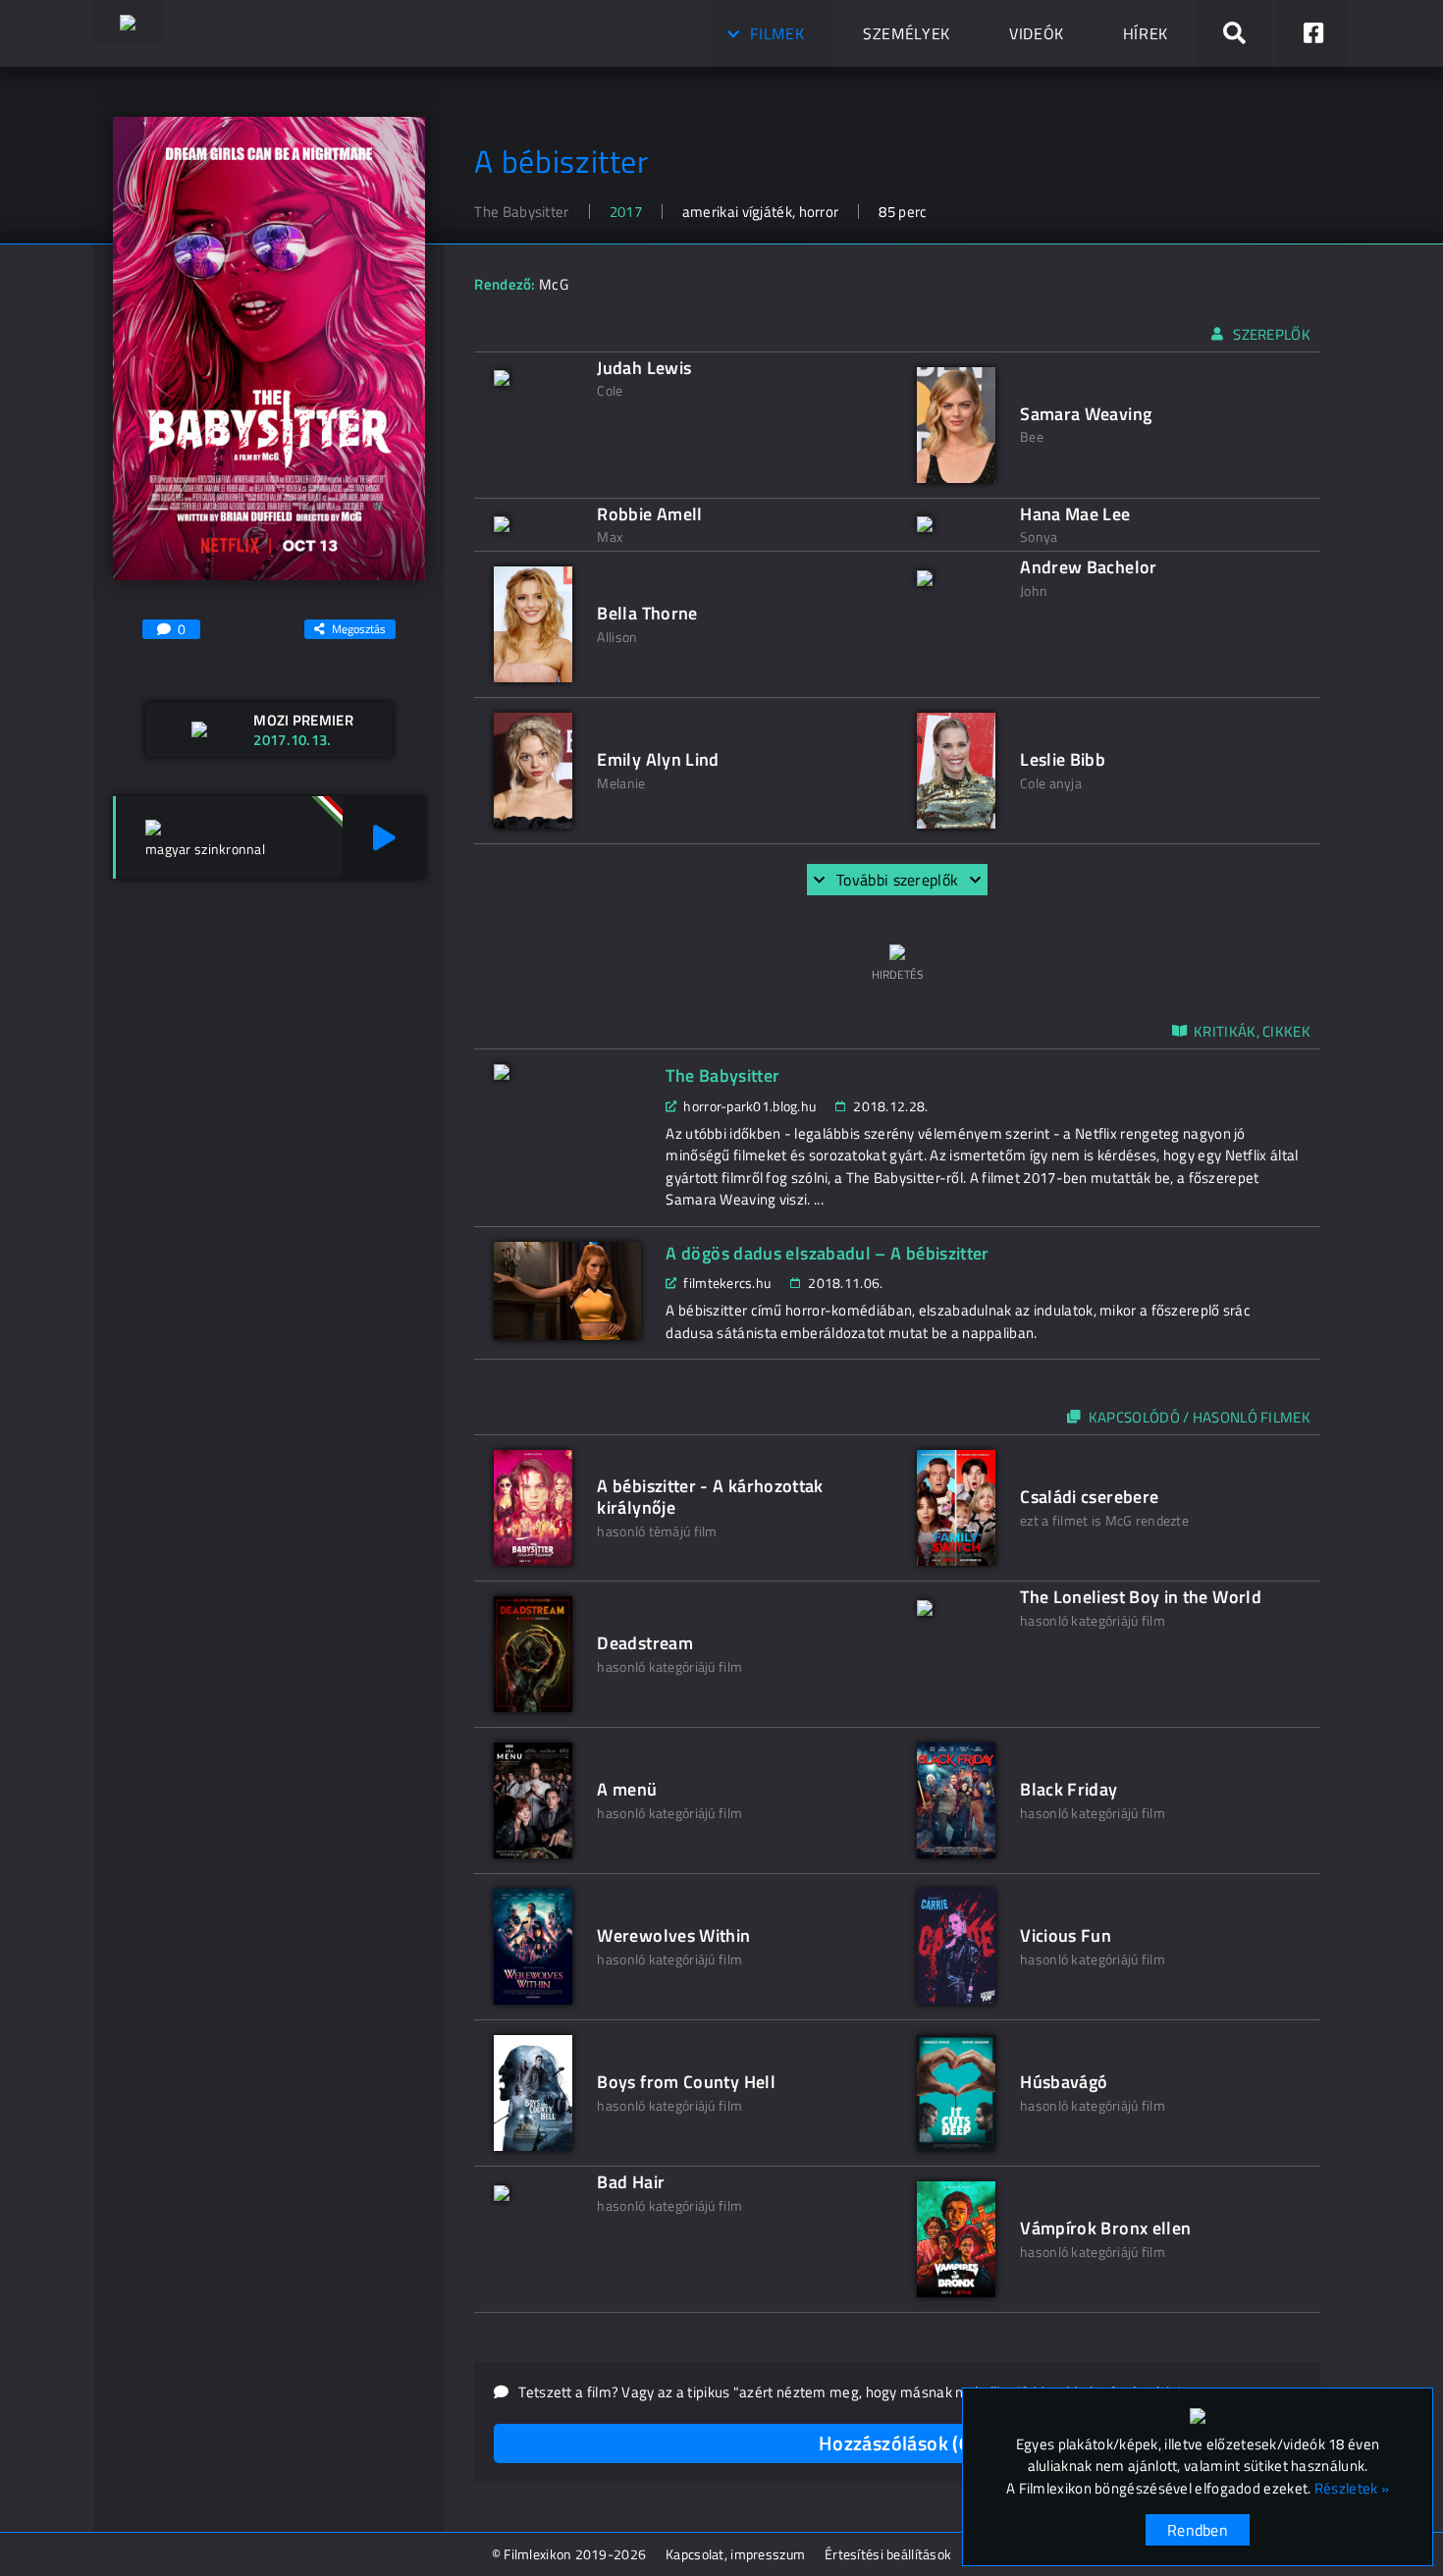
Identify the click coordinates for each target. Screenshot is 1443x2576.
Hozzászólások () (898, 2443)
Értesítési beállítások (888, 2554)
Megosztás (359, 629)
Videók (1037, 33)
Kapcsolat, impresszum (735, 2554)
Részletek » (1352, 2489)
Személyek (907, 33)
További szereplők (897, 880)
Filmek (777, 33)
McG (554, 284)
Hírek (1146, 33)
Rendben (1198, 2530)
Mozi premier (303, 720)
